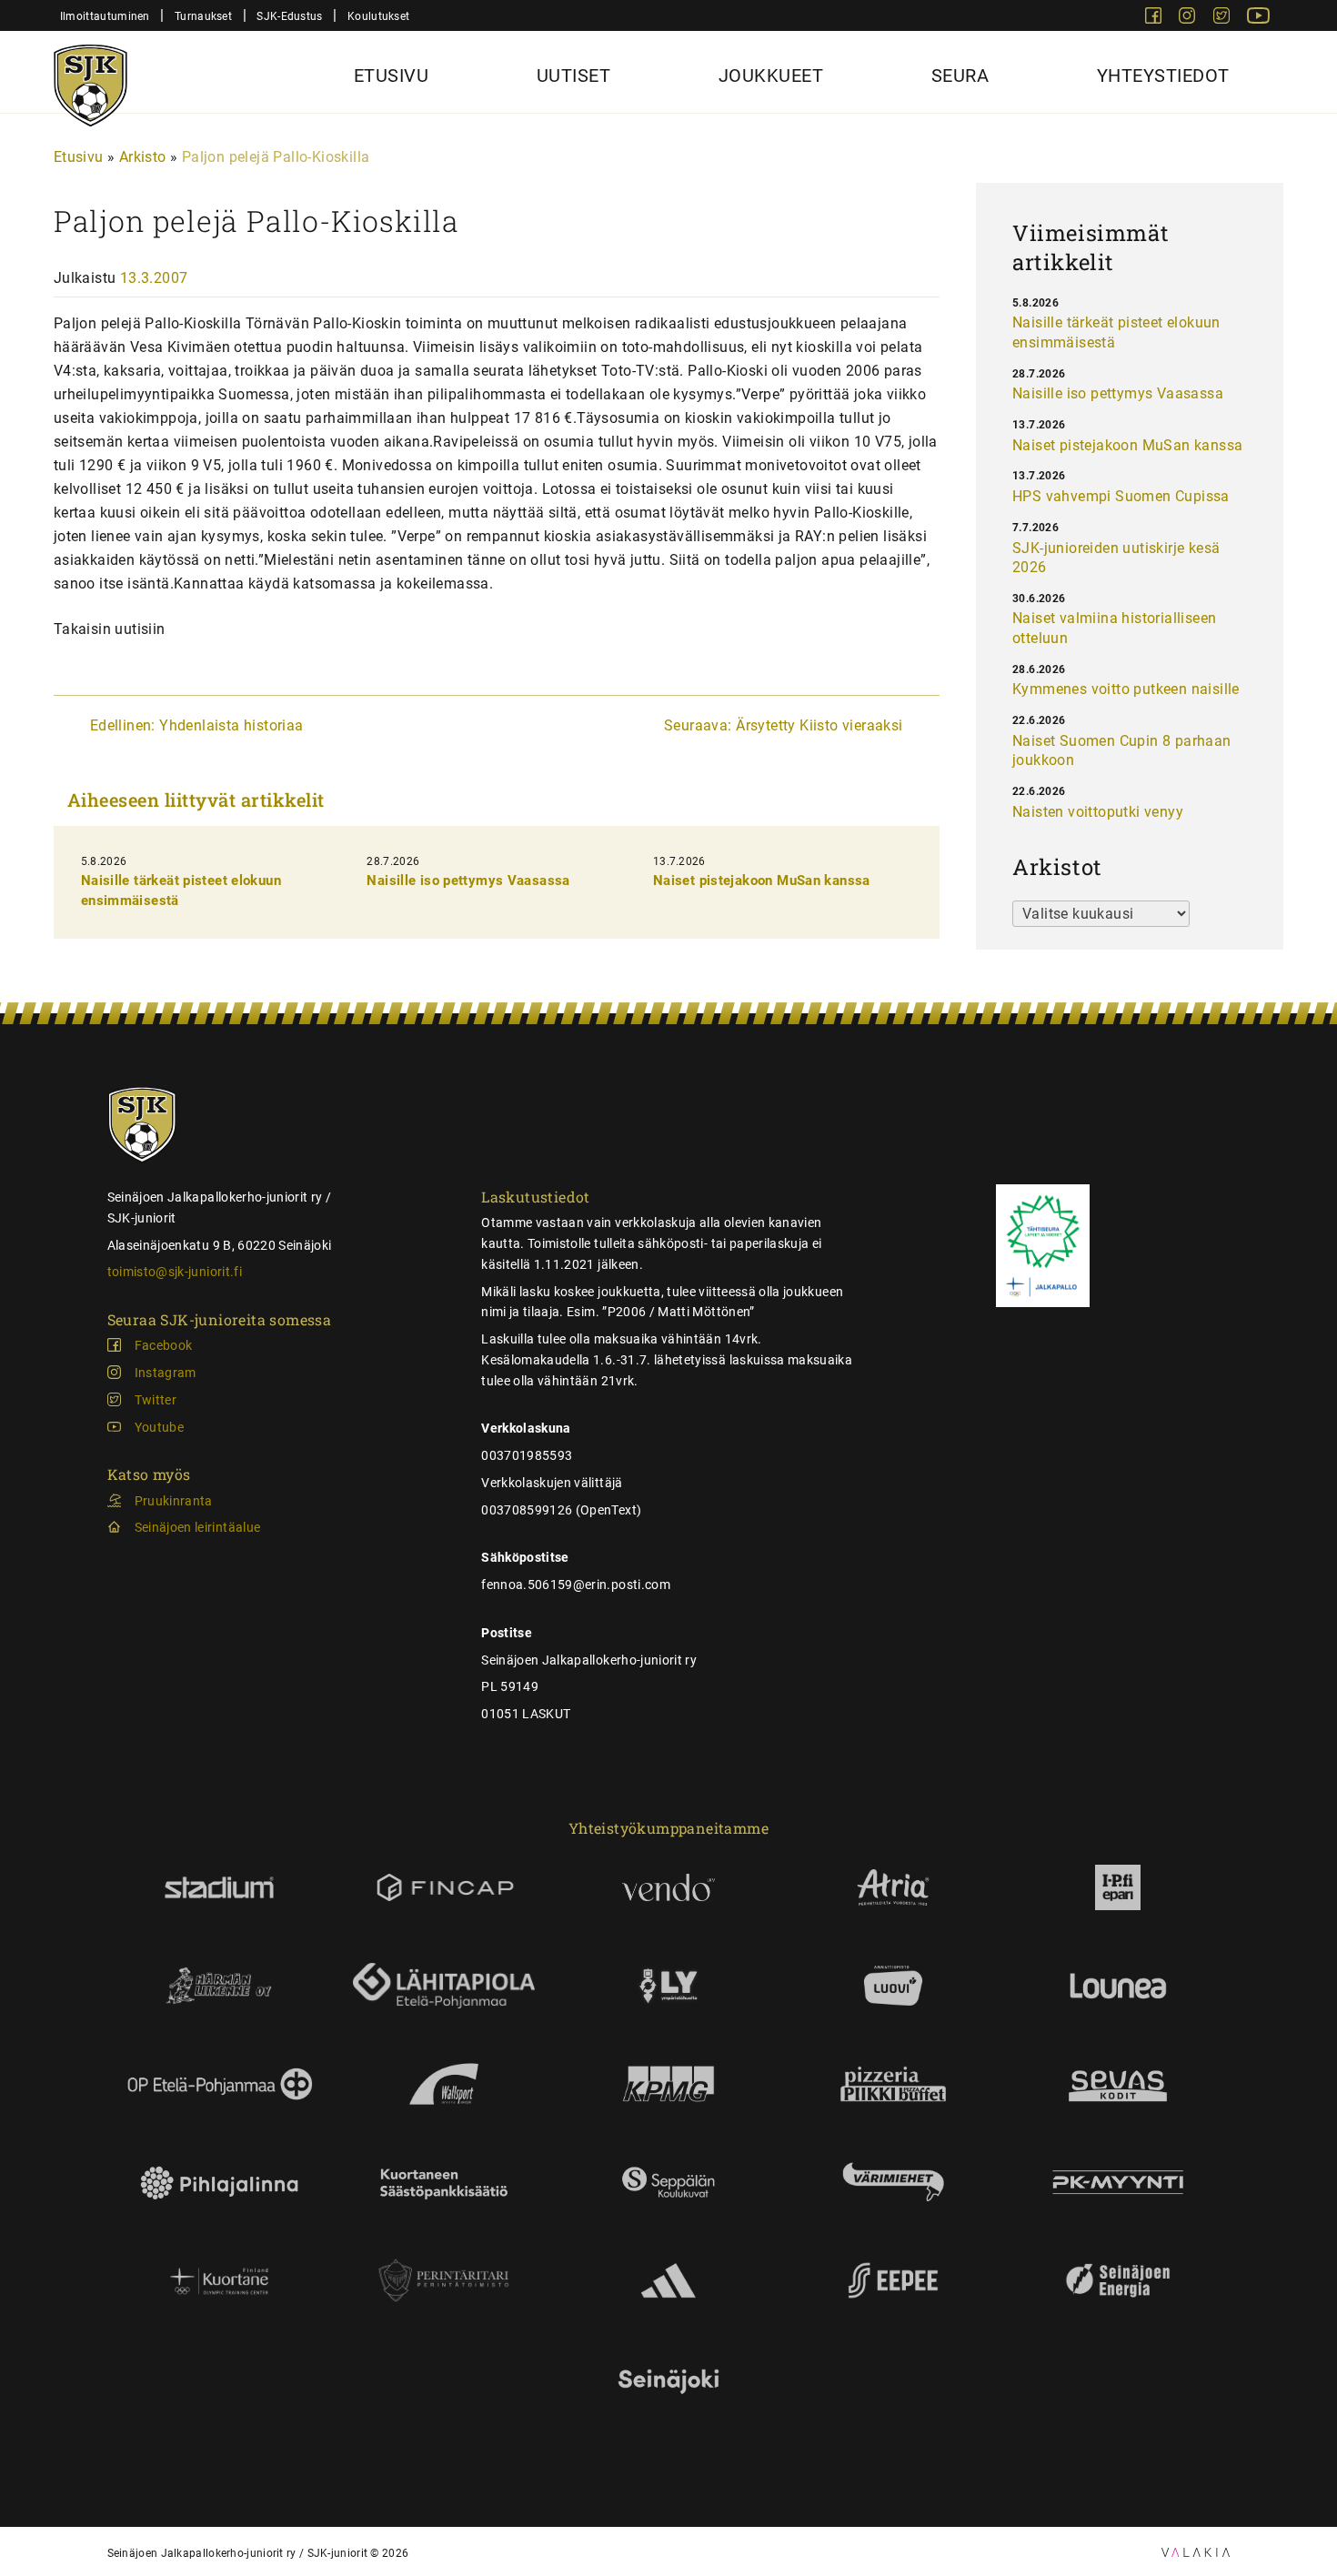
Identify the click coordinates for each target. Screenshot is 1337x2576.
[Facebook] (1155, 19)
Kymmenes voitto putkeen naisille (1126, 689)
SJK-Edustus (289, 16)
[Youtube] (1258, 19)
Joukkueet (771, 75)
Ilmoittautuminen (105, 16)
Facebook (164, 1345)
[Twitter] (1223, 19)
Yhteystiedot (1163, 75)
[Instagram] (1189, 19)
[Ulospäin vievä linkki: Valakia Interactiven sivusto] (1196, 2552)
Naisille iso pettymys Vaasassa (468, 880)
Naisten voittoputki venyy (1098, 812)
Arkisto (143, 157)
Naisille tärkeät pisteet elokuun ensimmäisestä (1116, 332)
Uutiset (574, 75)
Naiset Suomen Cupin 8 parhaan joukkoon (1122, 751)
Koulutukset (378, 16)
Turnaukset (203, 16)
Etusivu (392, 75)
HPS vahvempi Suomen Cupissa (1121, 496)
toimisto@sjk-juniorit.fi (175, 1272)
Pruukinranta (174, 1501)
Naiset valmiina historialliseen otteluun (1114, 628)
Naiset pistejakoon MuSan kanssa (762, 880)
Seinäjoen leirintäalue (198, 1527)
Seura (960, 75)
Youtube (159, 1427)
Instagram (166, 1373)
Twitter (156, 1400)
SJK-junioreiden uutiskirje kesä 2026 (1116, 558)
